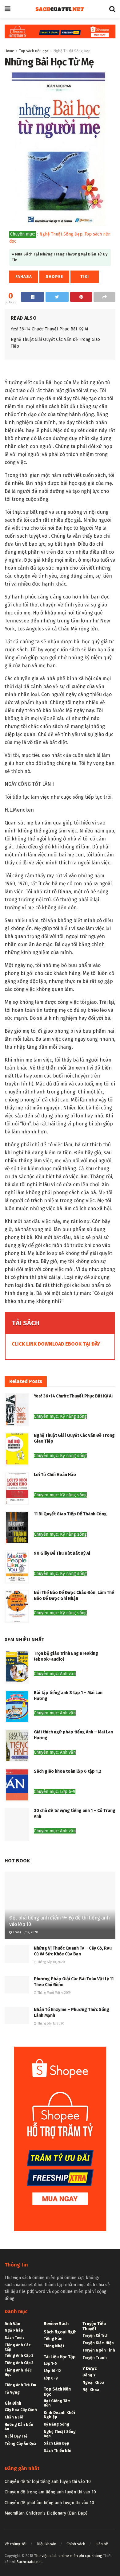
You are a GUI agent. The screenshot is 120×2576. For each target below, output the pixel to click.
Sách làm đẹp (56, 2443)
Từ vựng (12, 2392)
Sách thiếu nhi (58, 2451)
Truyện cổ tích (96, 2336)
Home (9, 51)
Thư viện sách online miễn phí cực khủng (68, 2556)
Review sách (56, 2324)
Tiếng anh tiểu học (18, 2372)
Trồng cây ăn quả (20, 2444)
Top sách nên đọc (34, 51)
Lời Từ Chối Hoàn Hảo (55, 1475)
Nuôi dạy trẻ (16, 2436)
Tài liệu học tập (60, 2357)
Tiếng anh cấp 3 (19, 2363)
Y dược (90, 2369)
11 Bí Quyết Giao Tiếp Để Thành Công (70, 1514)
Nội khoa (91, 2390)
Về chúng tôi (16, 2544)
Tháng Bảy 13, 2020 (50, 2024)
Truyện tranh (95, 2358)
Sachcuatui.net (29, 2562)
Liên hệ (102, 2544)
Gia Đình (13, 2403)
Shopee (54, 277)
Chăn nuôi (14, 2417)
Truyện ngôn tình (99, 2350)
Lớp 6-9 (51, 2378)
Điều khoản (46, 2544)
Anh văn (12, 2324)
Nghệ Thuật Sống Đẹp (72, 51)
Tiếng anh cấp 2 (19, 2356)
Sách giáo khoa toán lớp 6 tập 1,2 (68, 1771)
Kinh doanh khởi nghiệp (59, 2415)
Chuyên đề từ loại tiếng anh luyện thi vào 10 (48, 2482)
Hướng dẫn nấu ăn (19, 2427)
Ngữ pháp (14, 2330)
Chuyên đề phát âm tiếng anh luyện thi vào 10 (49, 2503)
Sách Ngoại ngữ (60, 2332)
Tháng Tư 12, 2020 (25, 1932)
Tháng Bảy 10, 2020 (51, 1962)
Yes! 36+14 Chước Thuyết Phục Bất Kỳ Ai (49, 329)
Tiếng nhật (54, 2346)
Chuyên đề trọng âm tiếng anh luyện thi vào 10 (50, 2492)
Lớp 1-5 (50, 2364)
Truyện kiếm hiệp (98, 2343)
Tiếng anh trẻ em (20, 2385)
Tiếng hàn (53, 2339)
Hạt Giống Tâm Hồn (57, 2403)
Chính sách (76, 2544)
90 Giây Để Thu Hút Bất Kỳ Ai (62, 1553)
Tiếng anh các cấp (18, 2347)
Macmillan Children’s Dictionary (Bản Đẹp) (46, 2513)
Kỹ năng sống (56, 2424)
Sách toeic (14, 2338)
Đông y (89, 2375)
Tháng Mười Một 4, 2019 (54, 1993)
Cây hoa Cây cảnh (21, 2410)
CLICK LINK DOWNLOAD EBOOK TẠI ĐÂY (56, 1344)
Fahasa (24, 277)
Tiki (85, 277)
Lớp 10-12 (52, 2371)
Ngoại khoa (93, 2383)
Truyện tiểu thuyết (94, 2326)
